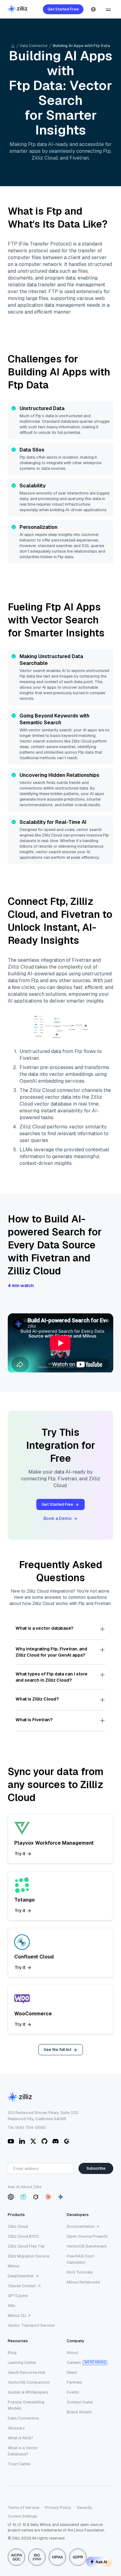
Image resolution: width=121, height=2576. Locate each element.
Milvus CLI (17, 2315)
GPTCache (18, 2296)
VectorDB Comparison (29, 2382)
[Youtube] (11, 2141)
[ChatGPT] (11, 2197)
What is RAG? (20, 2438)
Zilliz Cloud (18, 2226)
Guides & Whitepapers (28, 2392)
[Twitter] (33, 2141)
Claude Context (22, 2286)
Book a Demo (58, 1518)
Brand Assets (79, 2412)
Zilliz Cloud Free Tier (26, 2246)
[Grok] (36, 2197)
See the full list (58, 2050)
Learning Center (22, 2362)
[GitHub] (44, 2141)
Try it (20, 1854)
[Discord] (56, 2141)
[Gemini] (60, 2197)
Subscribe (96, 2168)
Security (85, 2508)
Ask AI (101, 2562)
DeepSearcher (21, 2276)
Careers (74, 2362)
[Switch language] (93, 9)
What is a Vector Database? (23, 2451)
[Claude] (48, 2197)
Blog (12, 2353)
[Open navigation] (108, 9)
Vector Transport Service (31, 2325)
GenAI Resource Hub (27, 2372)
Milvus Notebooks (83, 2282)
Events (73, 2392)
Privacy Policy (58, 2508)
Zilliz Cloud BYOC (23, 2236)
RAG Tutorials (80, 2272)
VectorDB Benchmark (87, 2246)
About (72, 2353)
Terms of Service (23, 2508)
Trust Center (19, 2464)
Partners (74, 2382)
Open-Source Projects (87, 2236)
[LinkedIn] (22, 2141)
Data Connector (34, 46)
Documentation (81, 2226)
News (72, 2372)
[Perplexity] (23, 2197)
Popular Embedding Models (26, 2405)
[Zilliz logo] (18, 9)
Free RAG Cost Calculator (80, 2259)
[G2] (67, 2141)
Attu (11, 2306)
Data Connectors (23, 2418)
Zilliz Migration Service (29, 2256)
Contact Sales (80, 2402)
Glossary (16, 2428)
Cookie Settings (22, 2516)
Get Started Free (63, 9)
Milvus (14, 2266)
